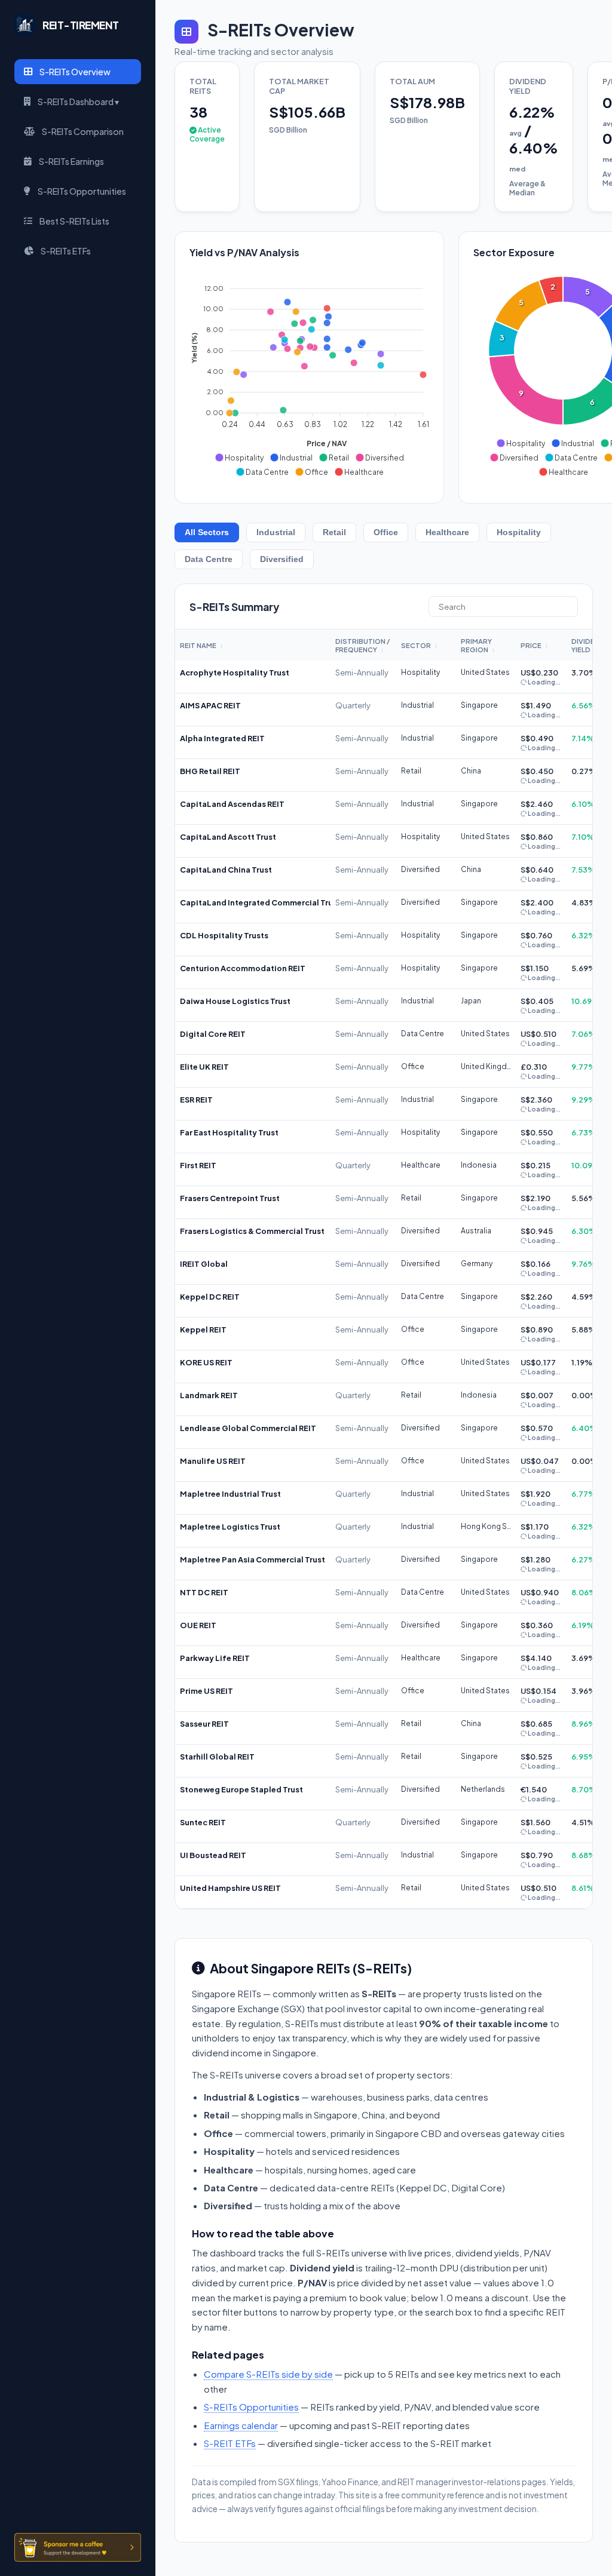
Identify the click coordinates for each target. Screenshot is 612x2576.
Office (386, 532)
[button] (239, 458)
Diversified (282, 559)
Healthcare (447, 532)
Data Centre (209, 559)
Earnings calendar (241, 2425)
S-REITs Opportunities (251, 2407)
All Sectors (207, 532)
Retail (334, 532)
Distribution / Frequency (362, 645)
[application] (309, 375)
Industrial (276, 532)
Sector (419, 645)
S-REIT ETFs (230, 2443)
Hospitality (519, 532)
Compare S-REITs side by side (268, 2374)
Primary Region (478, 645)
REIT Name (201, 645)
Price (534, 645)
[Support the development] (78, 2547)
